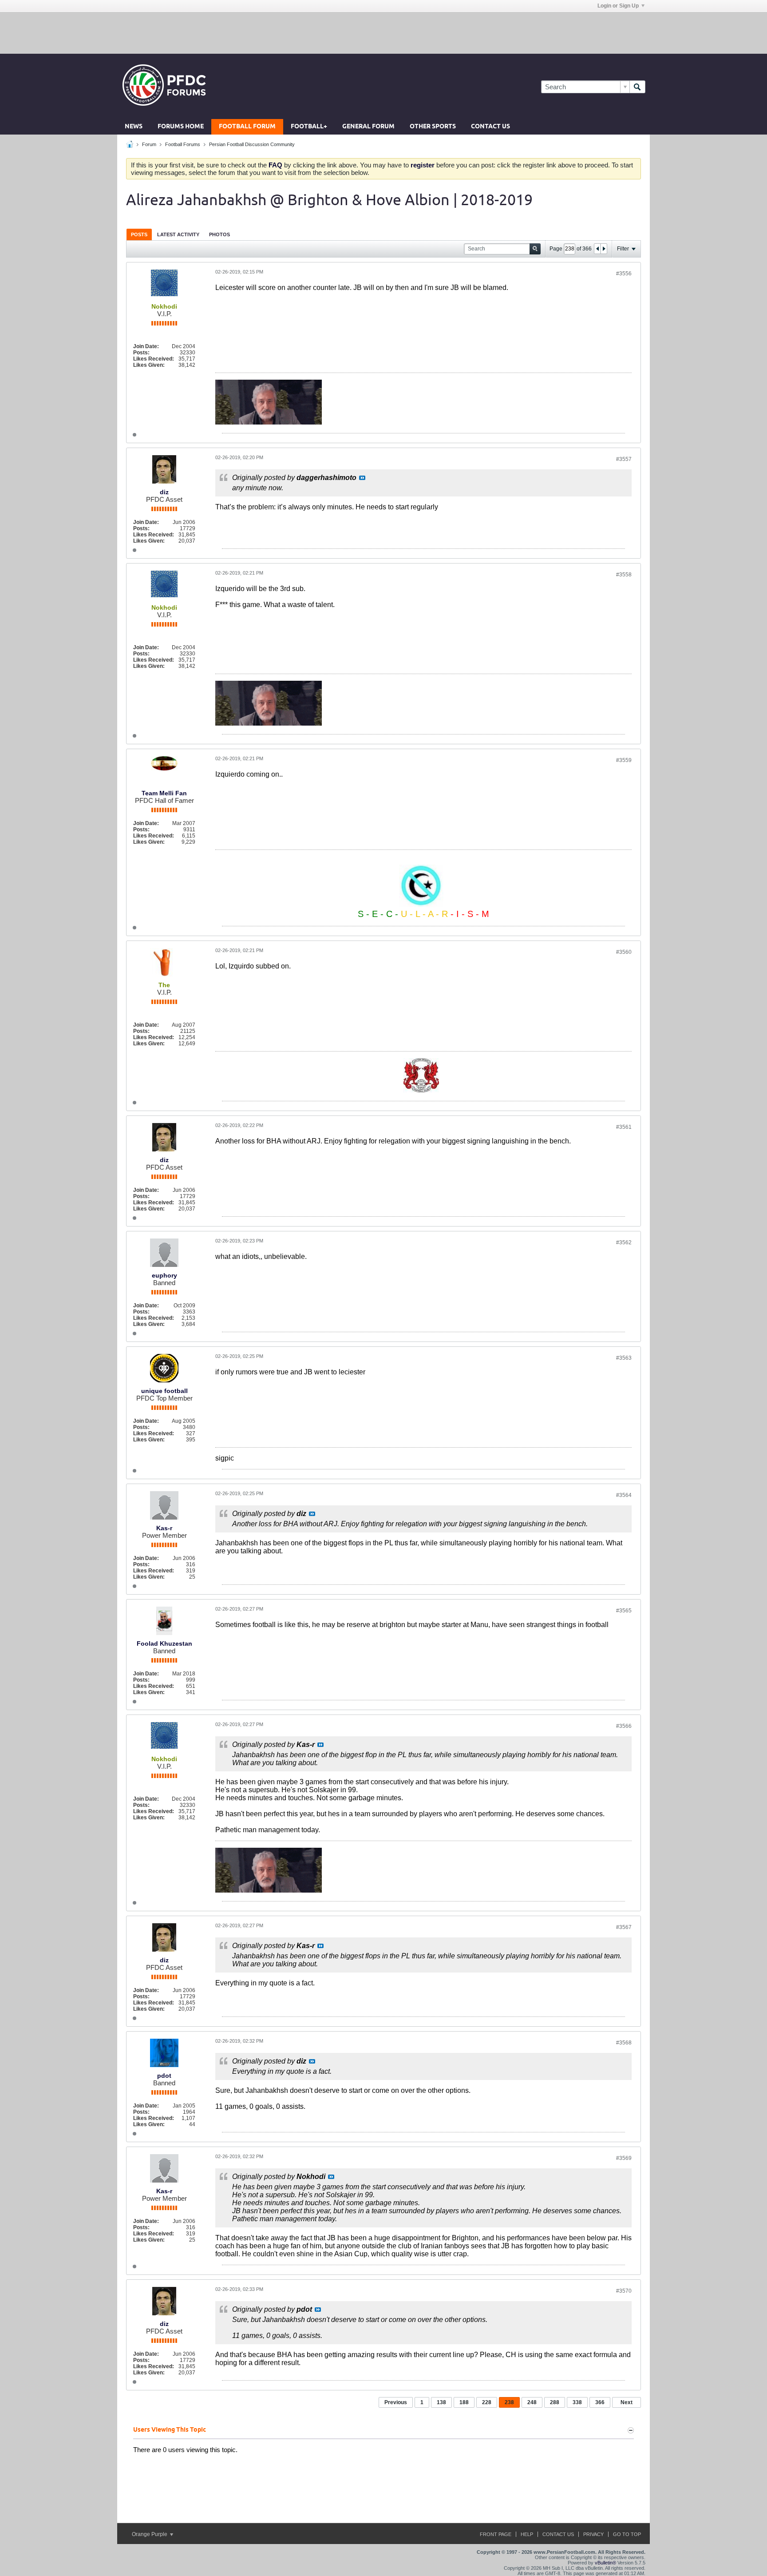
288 (555, 2402)
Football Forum (247, 127)
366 (600, 2402)
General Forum (368, 127)
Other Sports (433, 127)
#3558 (624, 575)
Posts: (141, 353)
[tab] (139, 234)
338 (577, 2402)
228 (487, 2402)
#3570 (624, 2291)
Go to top (627, 2534)
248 (532, 2402)
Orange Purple (150, 2534)
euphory (164, 1275)
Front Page (496, 2534)
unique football (164, 1391)
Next (627, 2402)
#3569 (624, 2158)
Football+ (309, 127)
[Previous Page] (597, 249)
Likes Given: (149, 365)
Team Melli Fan (164, 793)
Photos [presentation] (219, 234)
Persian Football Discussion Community (252, 144)
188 (464, 2402)
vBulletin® (605, 2563)
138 (441, 2402)
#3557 (624, 459)
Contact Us (490, 127)
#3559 (624, 760)
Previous (396, 2402)
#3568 (624, 2043)
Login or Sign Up (618, 6)
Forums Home (181, 127)
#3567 (624, 1927)
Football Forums (183, 144)
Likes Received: (154, 359)
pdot (164, 2076)
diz (164, 492)
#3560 (624, 952)
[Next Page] (604, 249)
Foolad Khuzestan (164, 1643)
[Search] (637, 87)
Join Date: (146, 346)
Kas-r (164, 1528)
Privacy (593, 2534)
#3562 (624, 1242)
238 (509, 2402)
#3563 (624, 1358)
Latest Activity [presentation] (178, 234)
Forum (149, 144)
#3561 (624, 1127)
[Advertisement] (383, 32)
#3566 (624, 1726)
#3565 (624, 1611)
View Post (362, 478)
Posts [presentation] (139, 234)
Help (527, 2534)
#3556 (624, 274)
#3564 (624, 1495)
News (134, 127)
